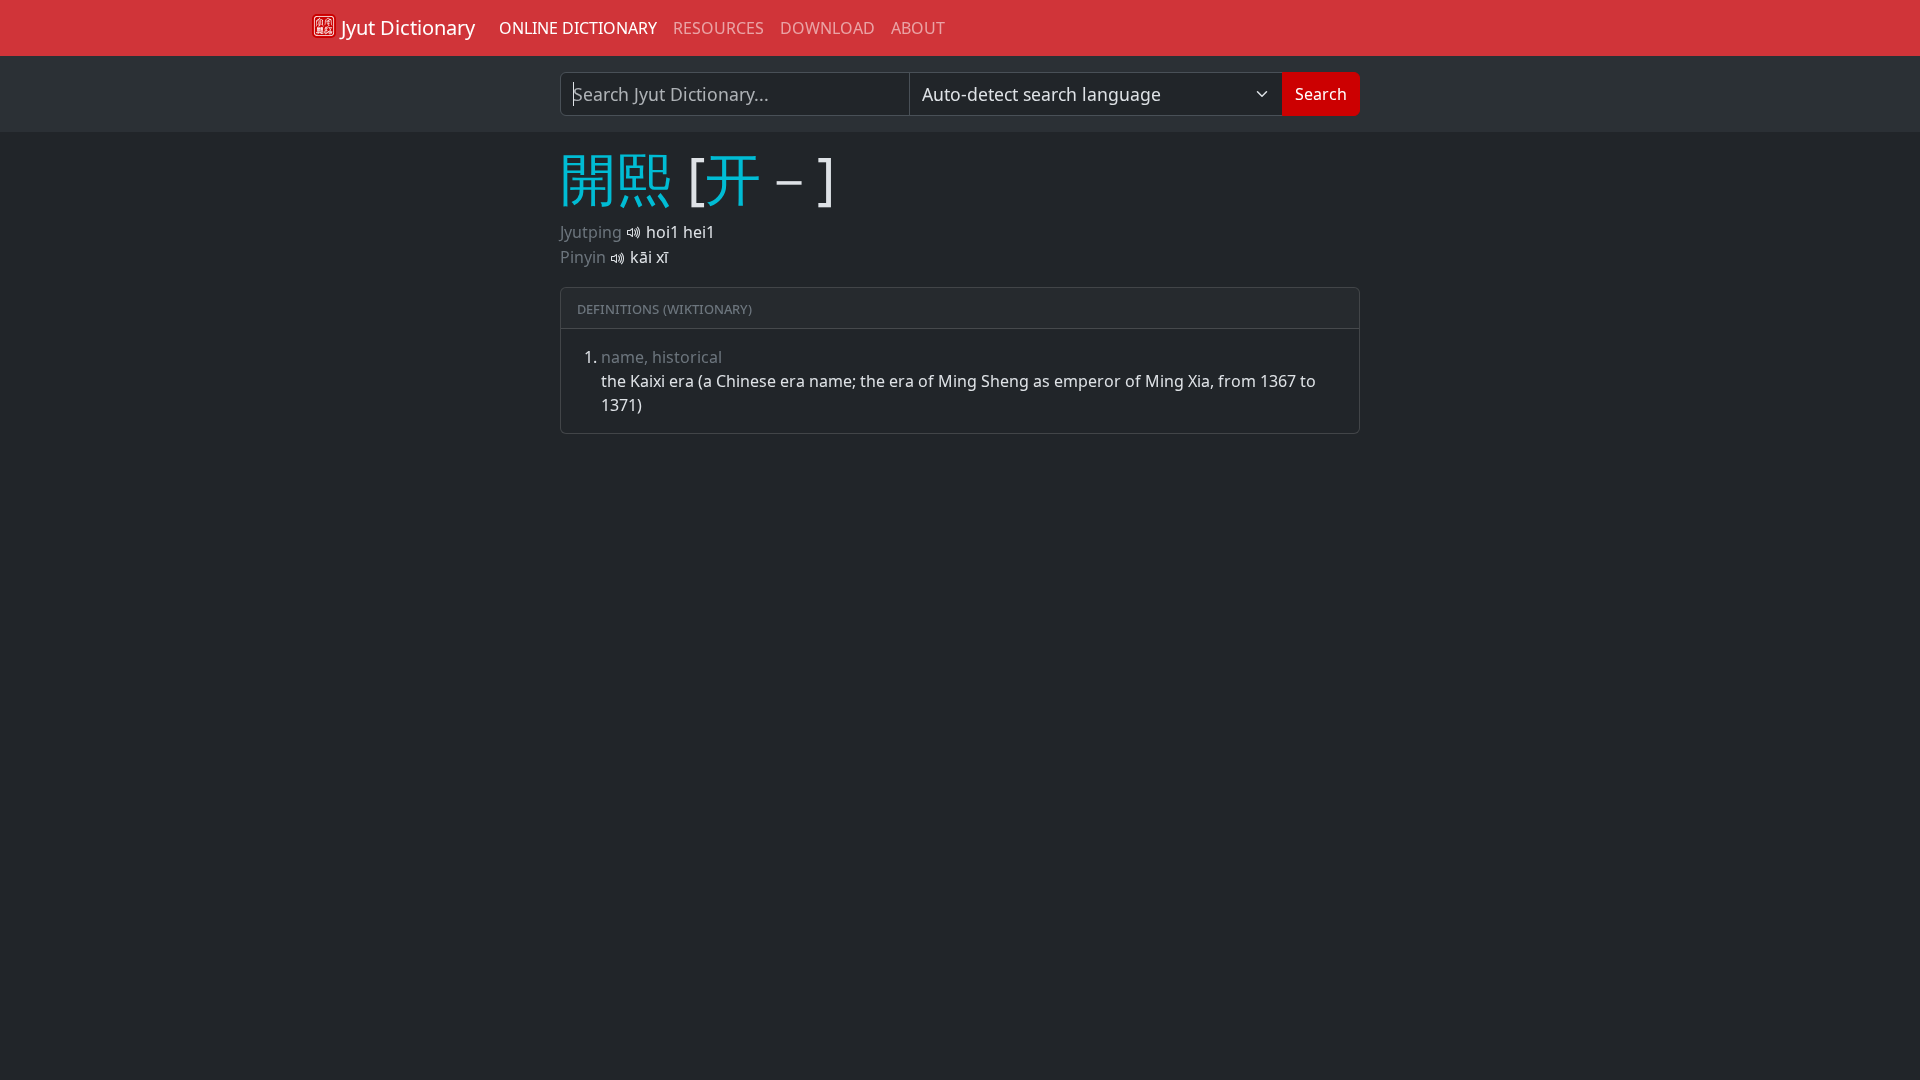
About (918, 28)
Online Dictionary (578, 28)
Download (827, 28)
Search (1321, 94)
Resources (718, 28)
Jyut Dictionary (405, 27)
